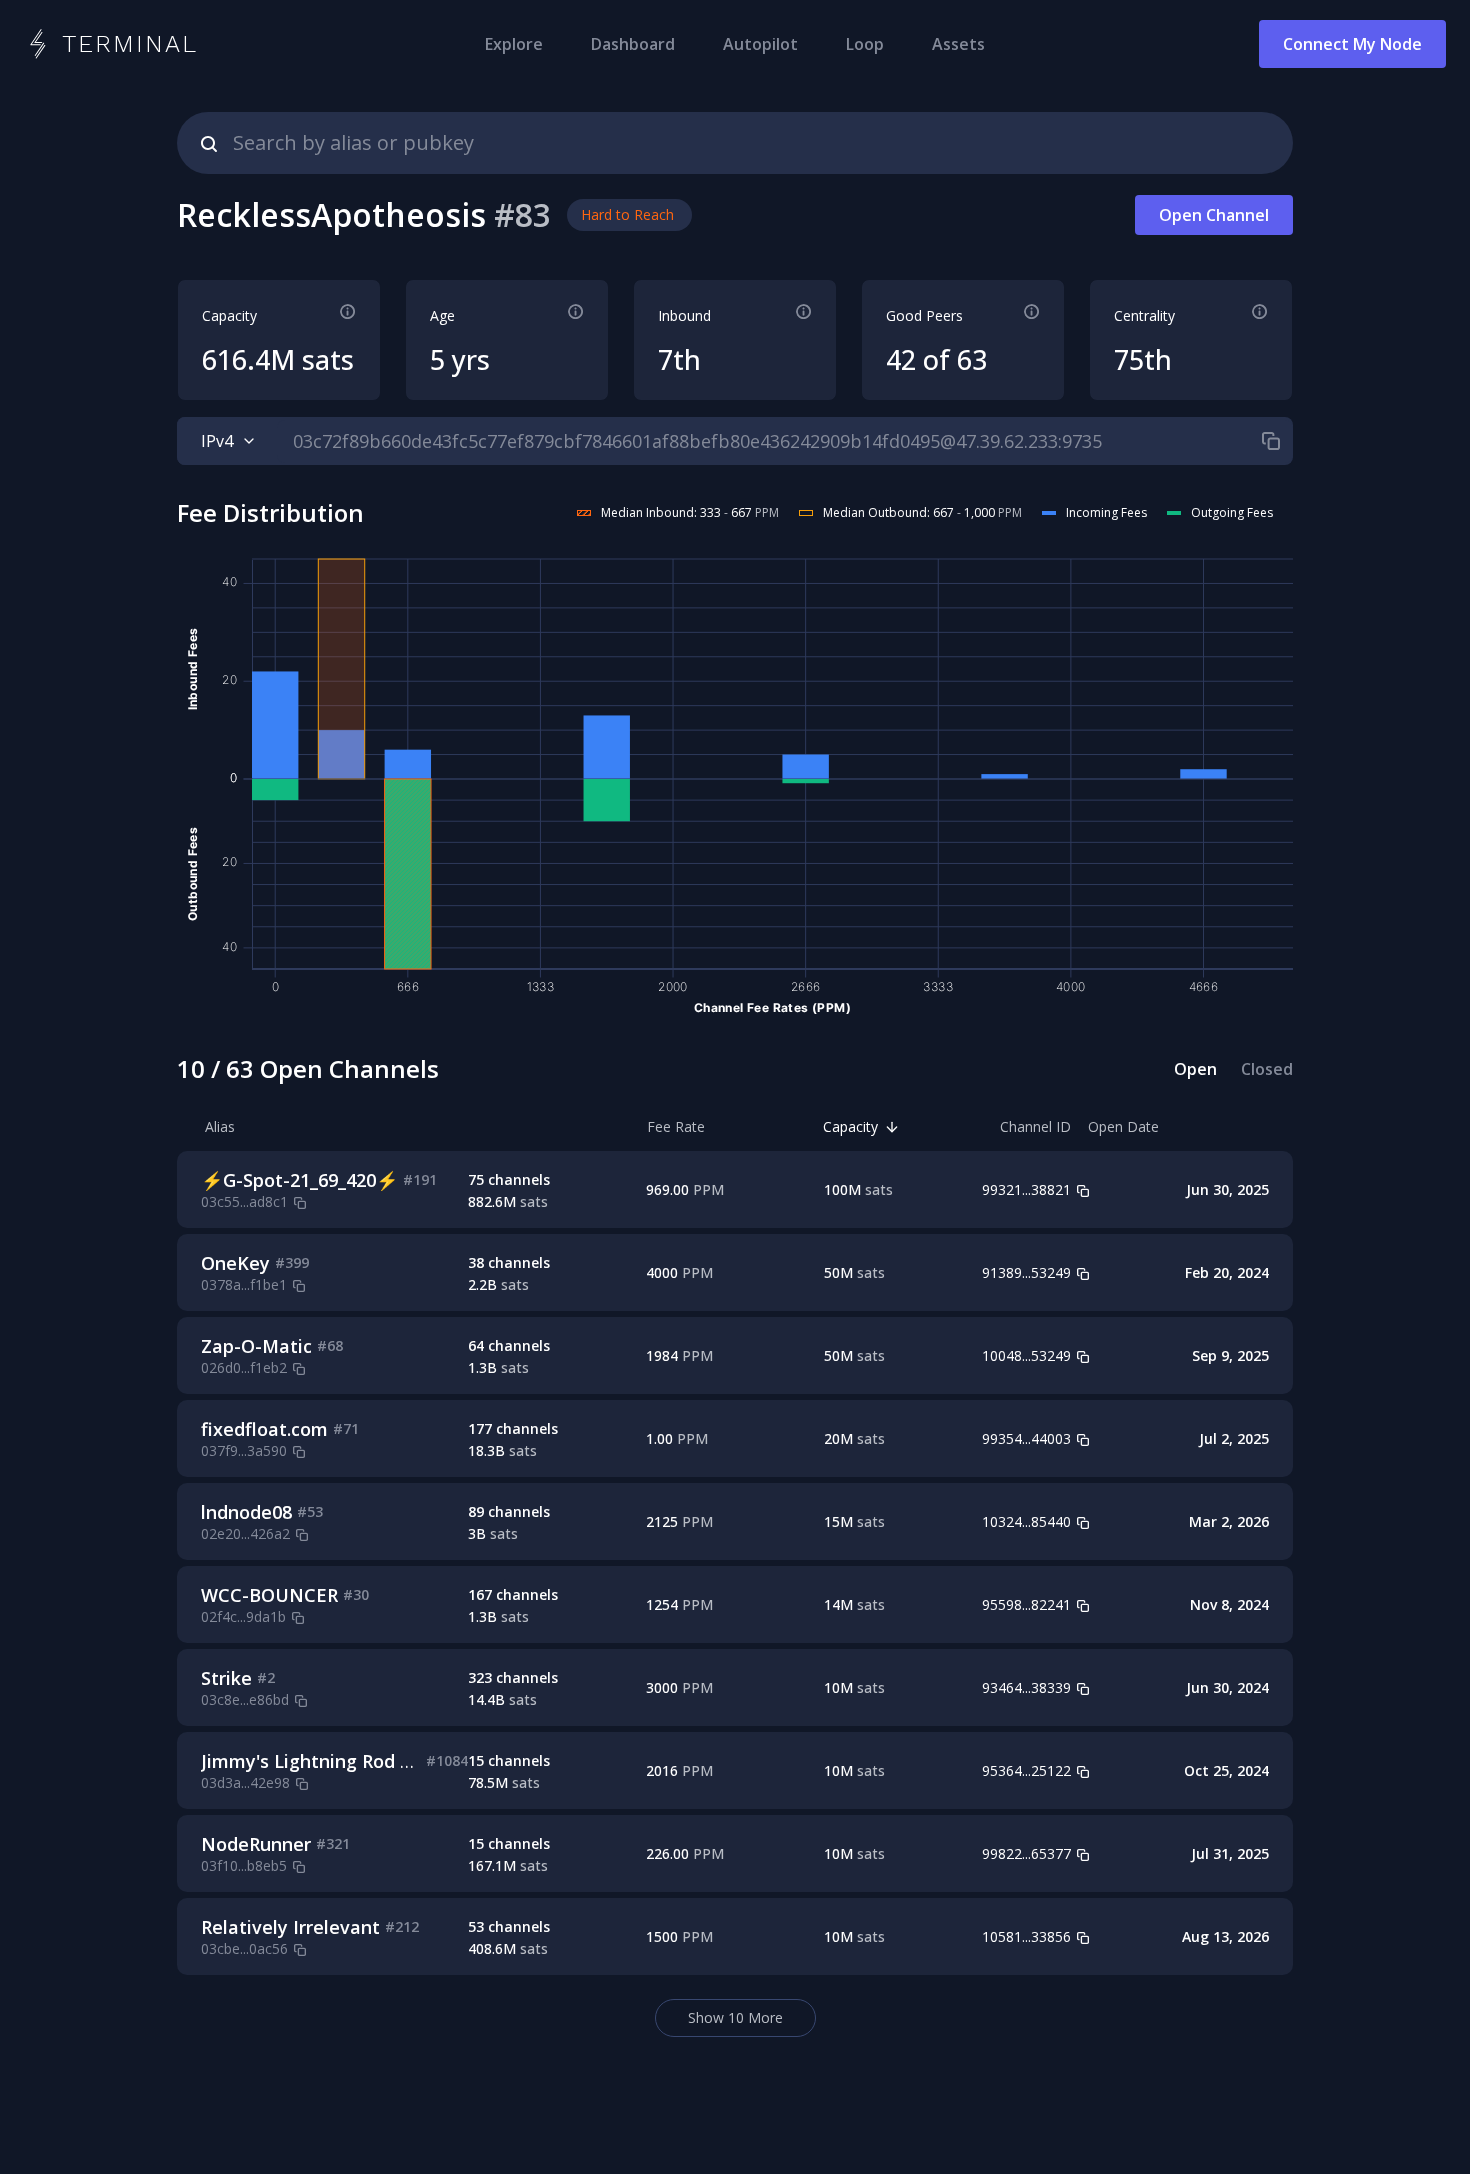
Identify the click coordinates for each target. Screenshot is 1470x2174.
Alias (220, 1126)
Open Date (1123, 1126)
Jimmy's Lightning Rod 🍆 (311, 1761)
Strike (226, 1678)
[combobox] (735, 143)
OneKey (235, 1263)
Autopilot (760, 44)
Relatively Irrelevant (290, 1927)
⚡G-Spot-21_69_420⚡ (299, 1180)
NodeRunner (256, 1844)
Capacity (850, 1126)
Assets (958, 44)
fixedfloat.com (264, 1429)
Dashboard (633, 44)
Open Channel (1214, 215)
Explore (514, 44)
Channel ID (1035, 1126)
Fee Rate (676, 1126)
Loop (865, 44)
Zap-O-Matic (256, 1346)
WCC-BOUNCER (269, 1595)
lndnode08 (246, 1512)
